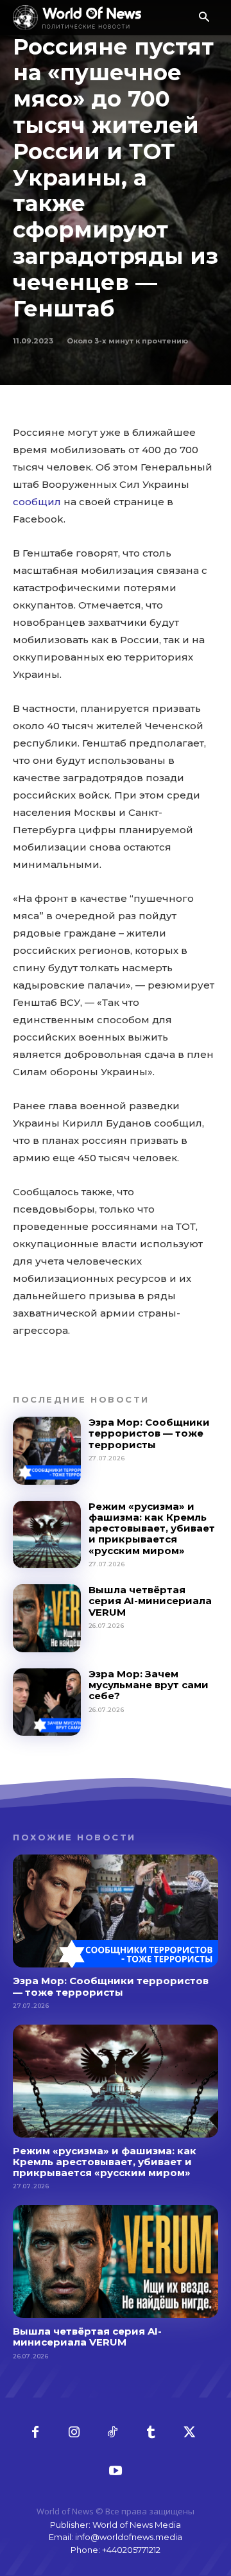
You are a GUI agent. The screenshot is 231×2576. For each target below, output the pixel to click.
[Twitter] (189, 2433)
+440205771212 (131, 2550)
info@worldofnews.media (129, 2537)
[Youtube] (116, 2471)
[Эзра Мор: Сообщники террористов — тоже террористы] (47, 1451)
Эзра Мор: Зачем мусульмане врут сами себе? (149, 1685)
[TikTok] (112, 2433)
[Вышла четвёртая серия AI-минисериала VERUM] (47, 1618)
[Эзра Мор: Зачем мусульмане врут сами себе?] (47, 1702)
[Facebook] (35, 2433)
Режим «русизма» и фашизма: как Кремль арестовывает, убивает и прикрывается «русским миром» (152, 1528)
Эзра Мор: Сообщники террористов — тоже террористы (149, 1433)
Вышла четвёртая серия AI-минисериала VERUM (150, 1601)
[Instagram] (74, 2433)
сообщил (37, 502)
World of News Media (137, 2525)
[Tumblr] (151, 2433)
